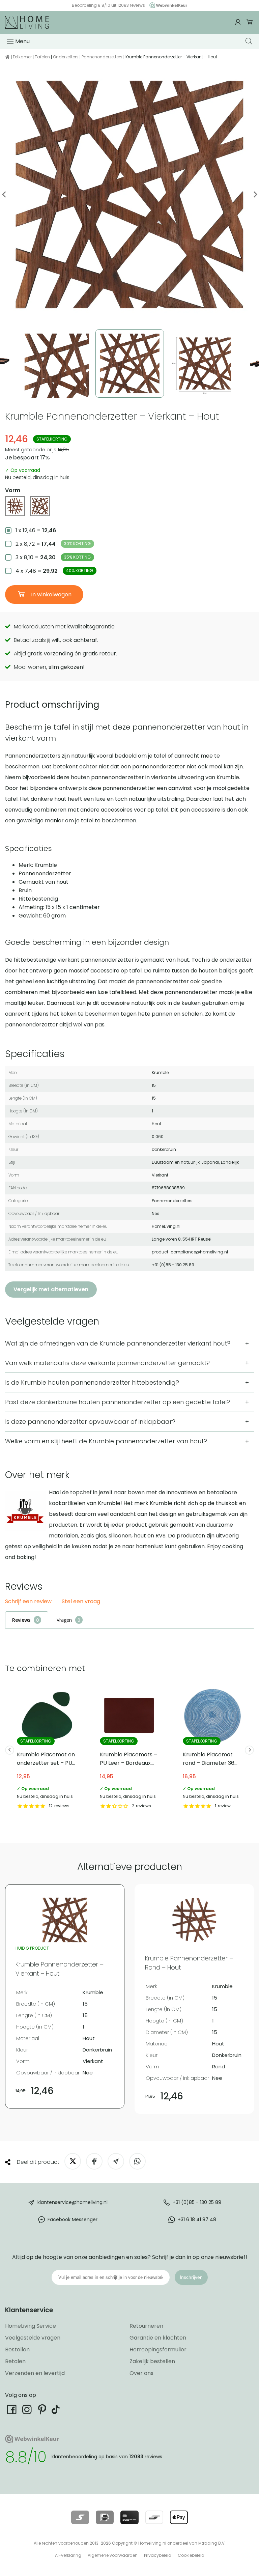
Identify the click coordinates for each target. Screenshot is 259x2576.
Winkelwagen (250, 22)
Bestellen (17, 2349)
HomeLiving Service (31, 2326)
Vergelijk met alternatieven (51, 1289)
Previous (4, 194)
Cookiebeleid (191, 2555)
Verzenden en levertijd (35, 2373)
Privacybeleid (158, 2555)
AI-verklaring (68, 2555)
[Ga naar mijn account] (239, 22)
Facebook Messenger (73, 2219)
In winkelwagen (51, 595)
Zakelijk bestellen (152, 2361)
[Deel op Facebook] (94, 2161)
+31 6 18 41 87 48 (197, 2219)
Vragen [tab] (64, 1620)
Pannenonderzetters (102, 57)
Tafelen (42, 57)
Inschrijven (191, 2277)
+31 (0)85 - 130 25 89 (197, 2202)
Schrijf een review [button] (28, 1602)
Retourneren (146, 2326)
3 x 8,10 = (53, 557)
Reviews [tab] (21, 1620)
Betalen (15, 2361)
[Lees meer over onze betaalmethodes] (80, 2517)
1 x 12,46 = (36, 530)
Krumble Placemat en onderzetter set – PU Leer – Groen (47, 1748)
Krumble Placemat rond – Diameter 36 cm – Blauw (212, 1748)
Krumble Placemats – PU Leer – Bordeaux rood (129, 1748)
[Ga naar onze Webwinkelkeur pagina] (167, 5)
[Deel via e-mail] (116, 2161)
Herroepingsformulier (158, 2349)
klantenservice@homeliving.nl (73, 2202)
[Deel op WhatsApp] (137, 2161)
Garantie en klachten (158, 2338)
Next (255, 194)
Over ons (141, 2373)
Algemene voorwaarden (113, 2555)
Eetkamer (22, 57)
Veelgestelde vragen (33, 2338)
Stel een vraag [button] (81, 1602)
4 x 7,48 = (54, 571)
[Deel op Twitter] (73, 2161)
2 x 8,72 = (53, 544)
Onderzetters (66, 57)
